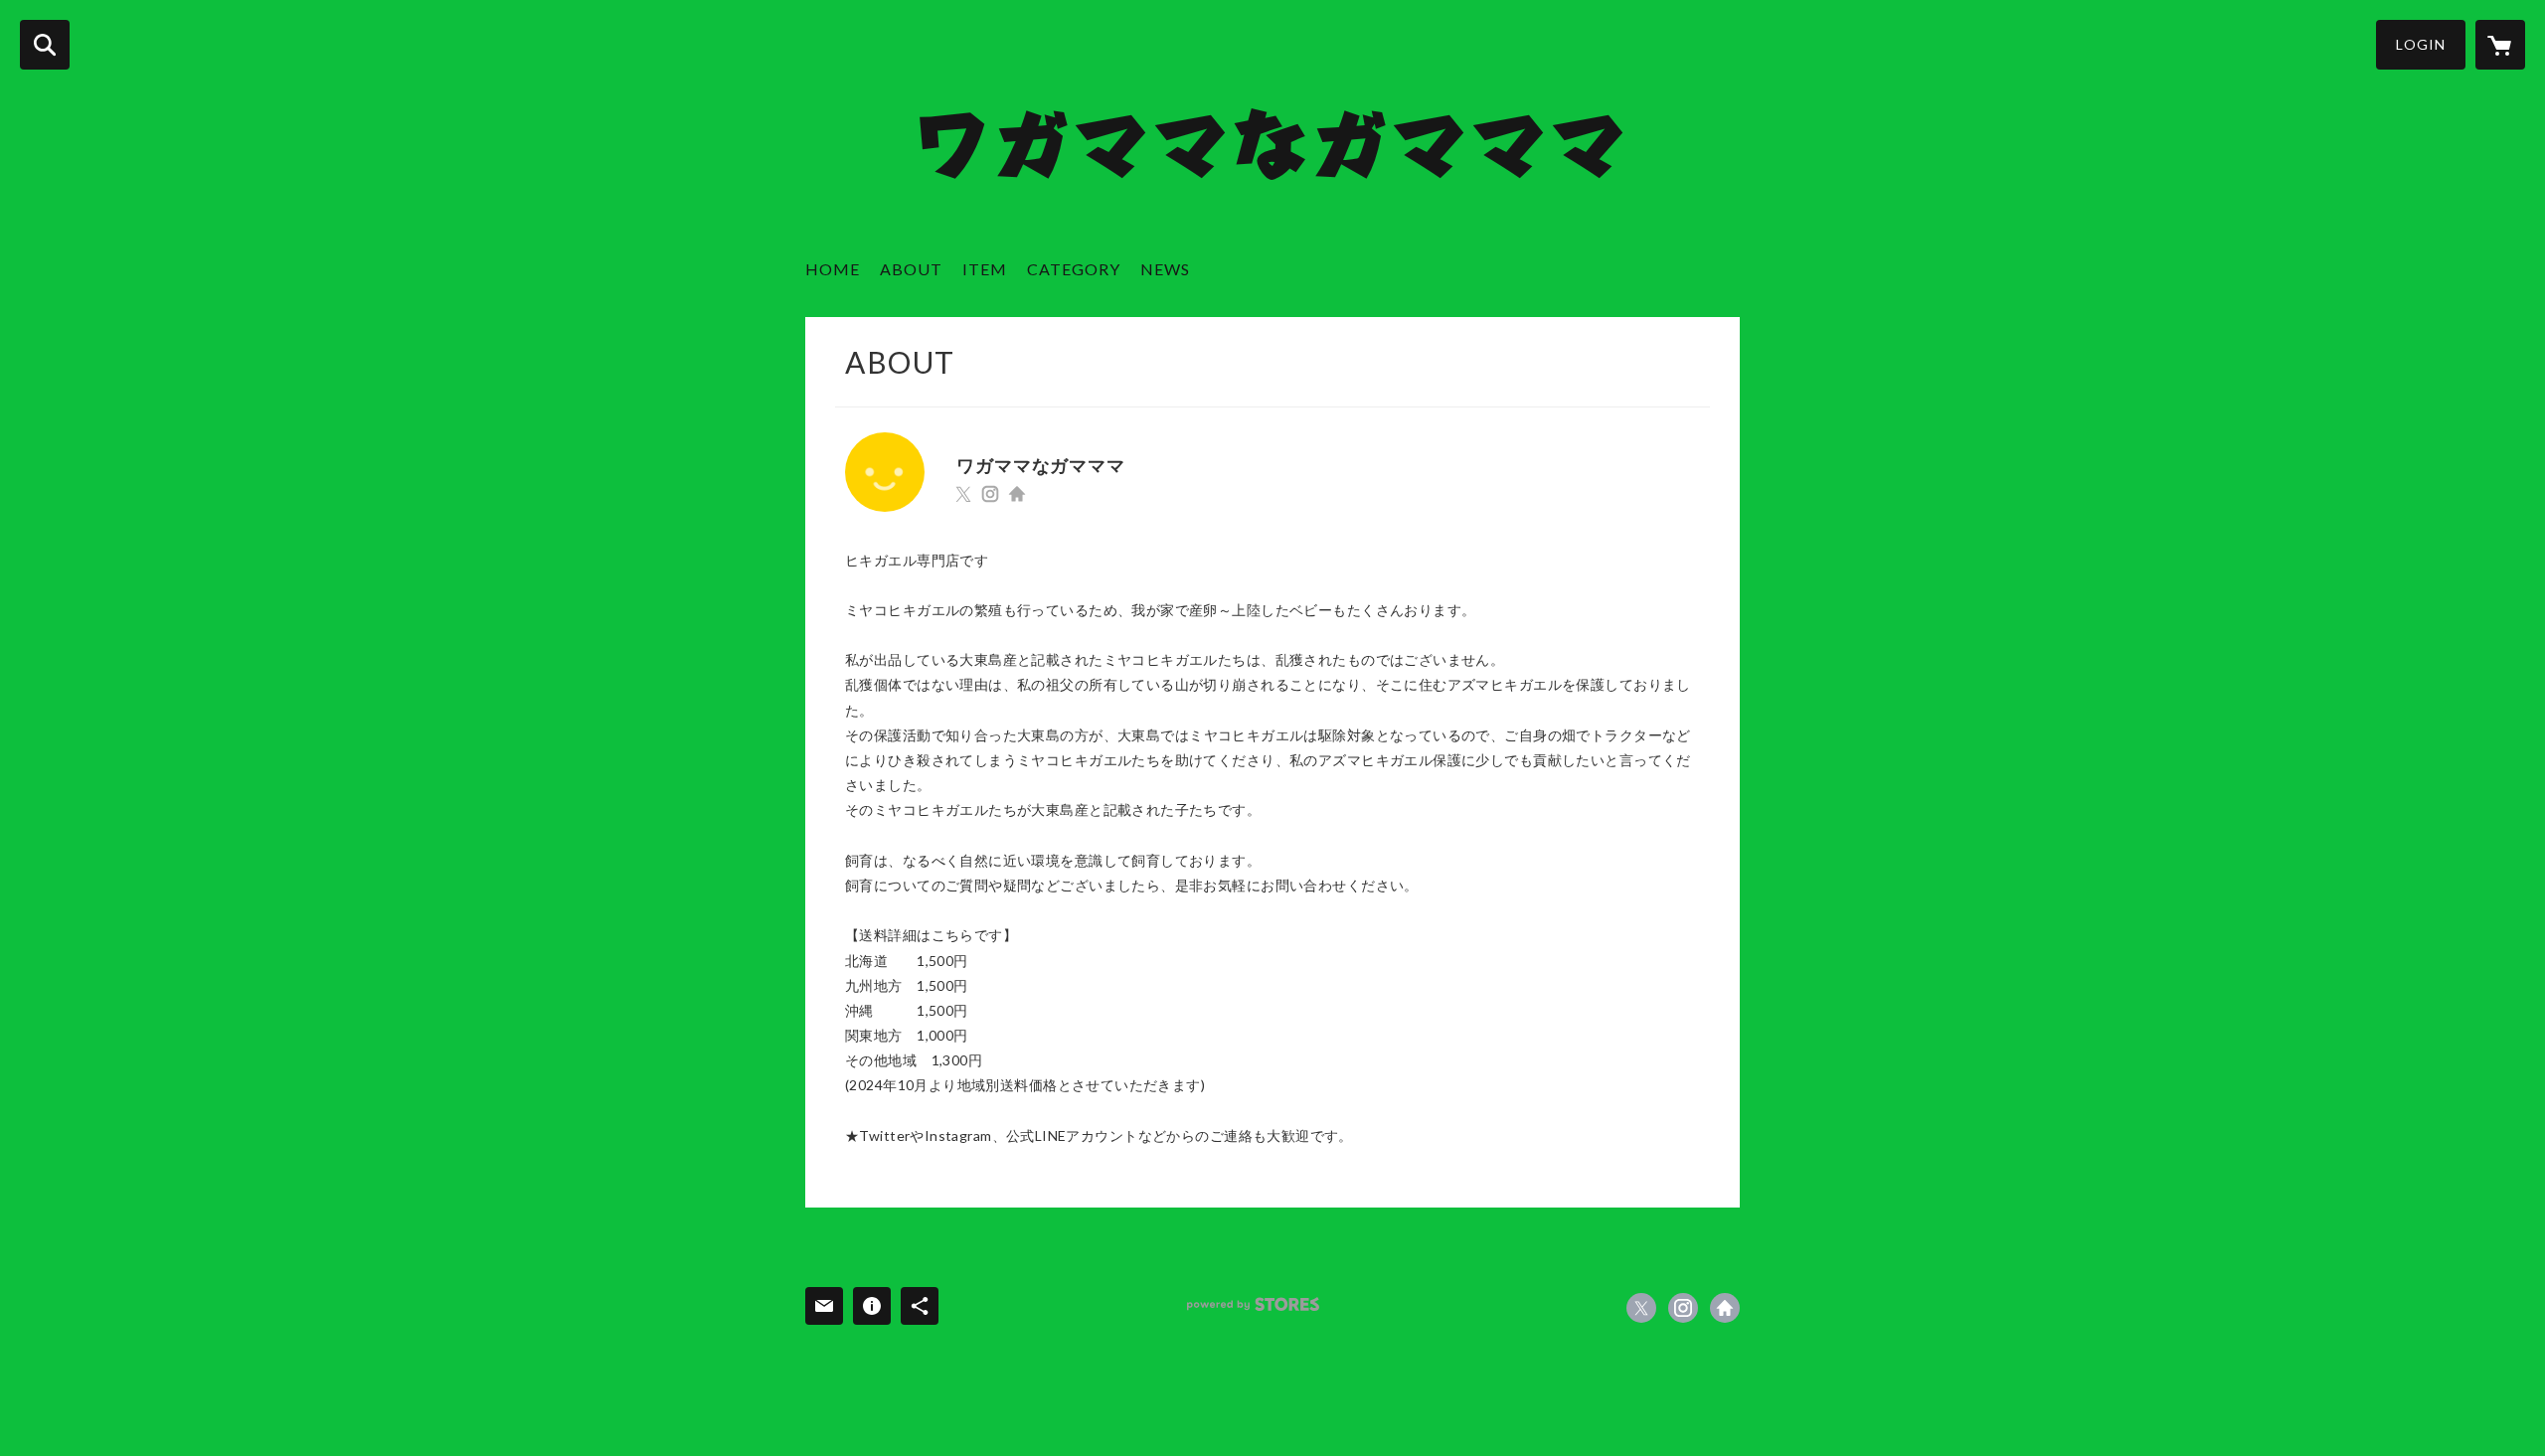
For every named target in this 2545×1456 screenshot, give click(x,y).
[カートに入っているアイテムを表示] (2500, 45)
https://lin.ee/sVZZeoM (1017, 494)
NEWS (1165, 269)
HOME (833, 269)
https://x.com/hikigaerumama (963, 494)
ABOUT (911, 269)
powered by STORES (1253, 1304)
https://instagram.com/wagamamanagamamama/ (990, 494)
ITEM (985, 269)
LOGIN (2421, 44)
